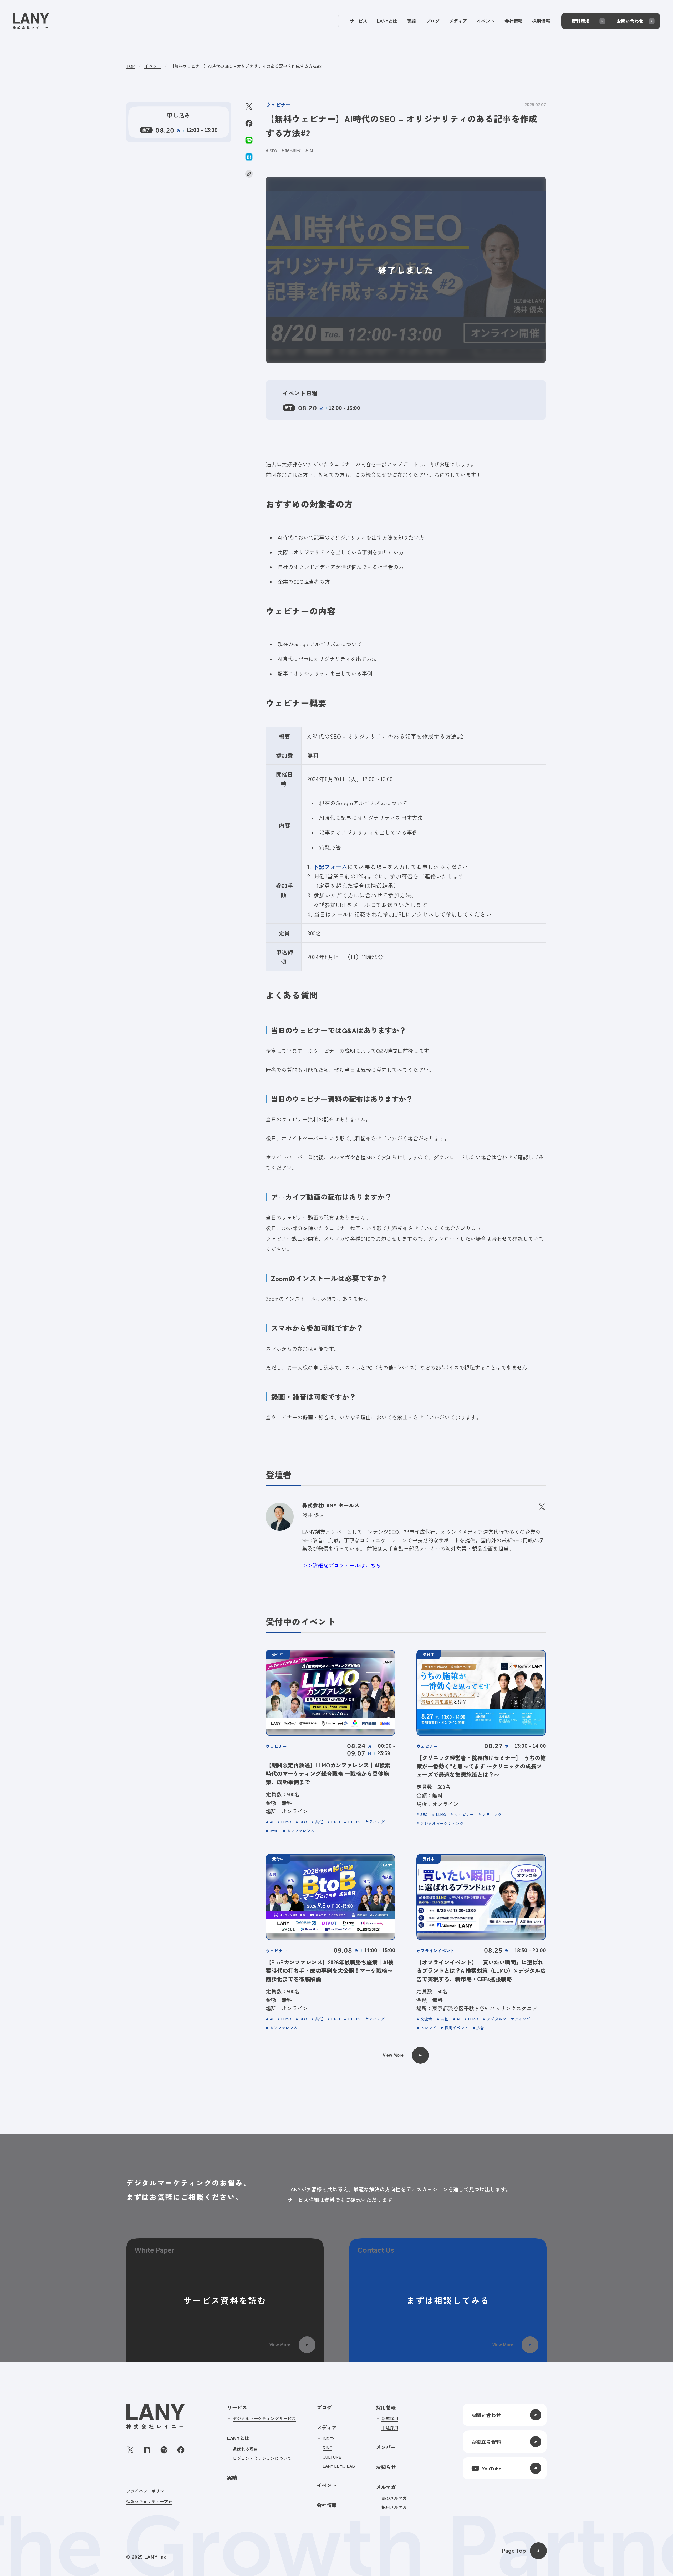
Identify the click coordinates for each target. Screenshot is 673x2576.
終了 (289, 408)
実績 (232, 2477)
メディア (327, 2427)
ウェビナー (278, 105)
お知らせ (386, 2467)
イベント (153, 66)
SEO (273, 151)
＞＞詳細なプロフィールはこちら (341, 1565)
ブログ (324, 2407)
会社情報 (327, 2505)
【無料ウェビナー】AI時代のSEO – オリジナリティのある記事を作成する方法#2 (246, 66)
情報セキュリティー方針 (149, 2501)
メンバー (386, 2447)
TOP (131, 66)
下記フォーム (330, 867)
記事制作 (293, 151)
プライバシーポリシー (147, 2491)
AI (311, 151)
